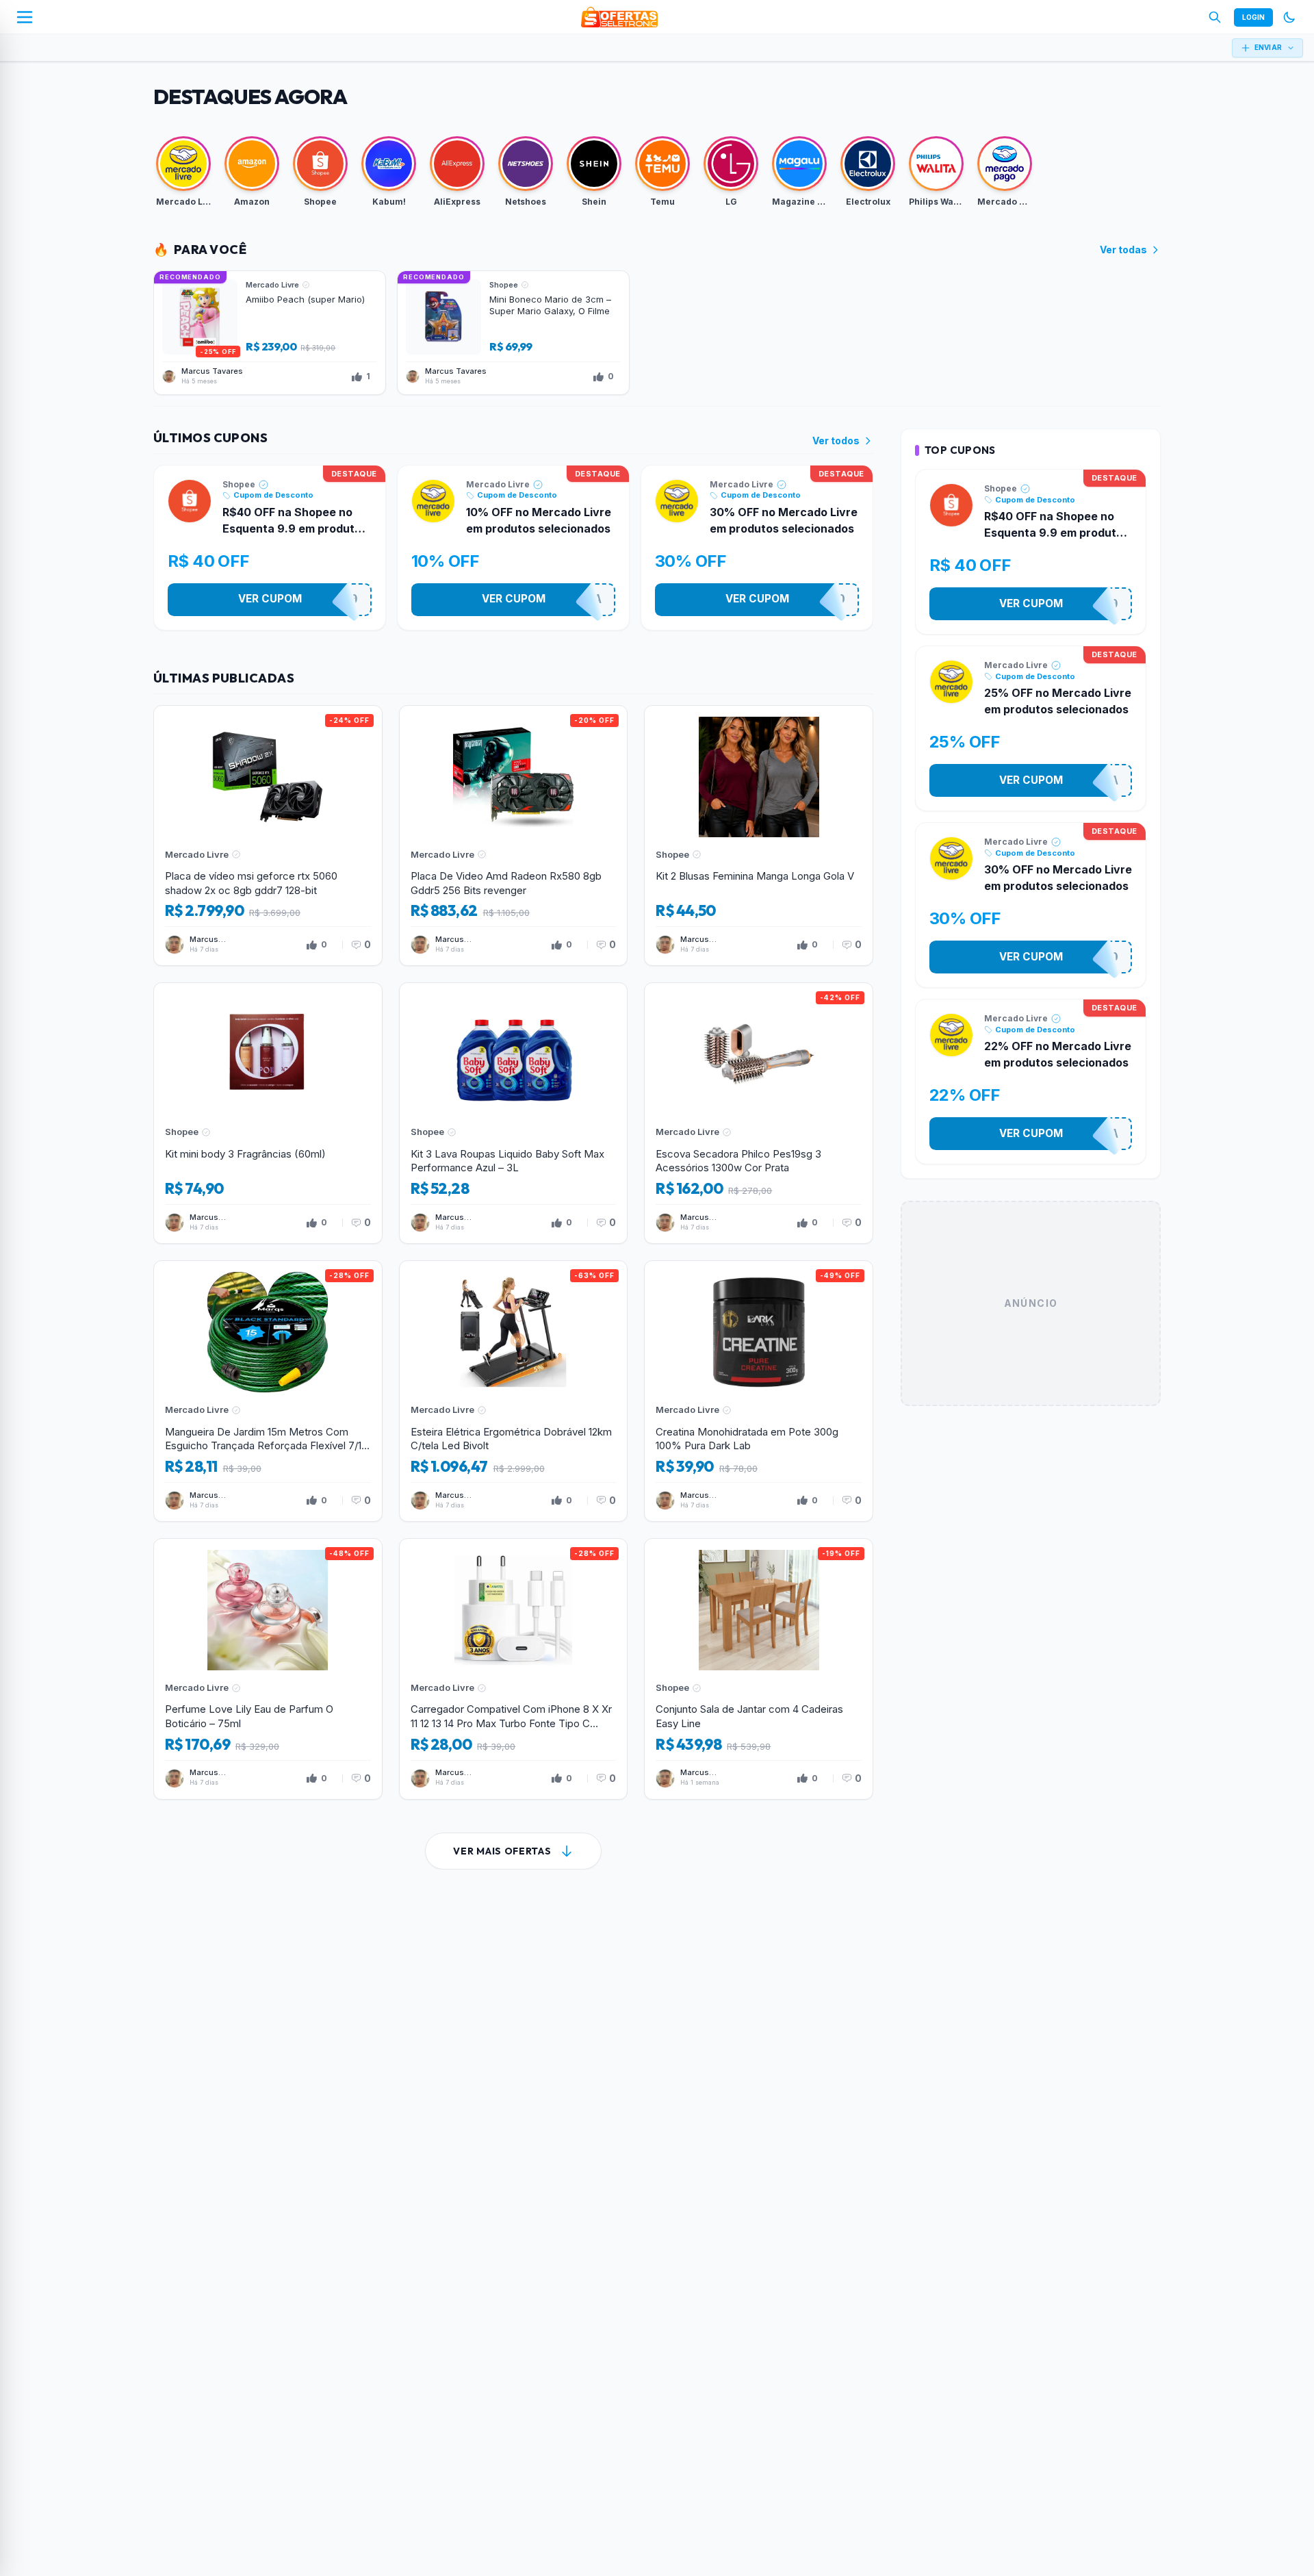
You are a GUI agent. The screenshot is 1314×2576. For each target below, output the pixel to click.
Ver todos (836, 441)
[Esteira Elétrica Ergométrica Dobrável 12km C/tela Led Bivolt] (514, 1391)
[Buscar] (1215, 17)
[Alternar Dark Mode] (1289, 17)
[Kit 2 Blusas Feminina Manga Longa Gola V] (759, 836)
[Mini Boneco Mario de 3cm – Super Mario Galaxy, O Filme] (513, 333)
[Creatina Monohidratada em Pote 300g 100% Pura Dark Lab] (759, 1391)
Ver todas (1123, 250)
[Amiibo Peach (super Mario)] (270, 333)
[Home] (619, 17)
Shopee (239, 484)
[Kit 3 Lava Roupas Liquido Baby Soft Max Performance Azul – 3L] (514, 1113)
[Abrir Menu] (25, 17)
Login (1253, 17)
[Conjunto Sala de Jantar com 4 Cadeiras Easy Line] (759, 1669)
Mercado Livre (498, 484)
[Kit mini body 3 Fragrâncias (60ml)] (268, 1113)
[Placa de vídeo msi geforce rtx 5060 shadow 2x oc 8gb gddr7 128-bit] (268, 836)
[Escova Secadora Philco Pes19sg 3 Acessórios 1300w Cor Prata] (759, 1113)
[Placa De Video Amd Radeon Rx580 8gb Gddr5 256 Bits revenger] (514, 836)
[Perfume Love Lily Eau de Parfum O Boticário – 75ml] (268, 1669)
